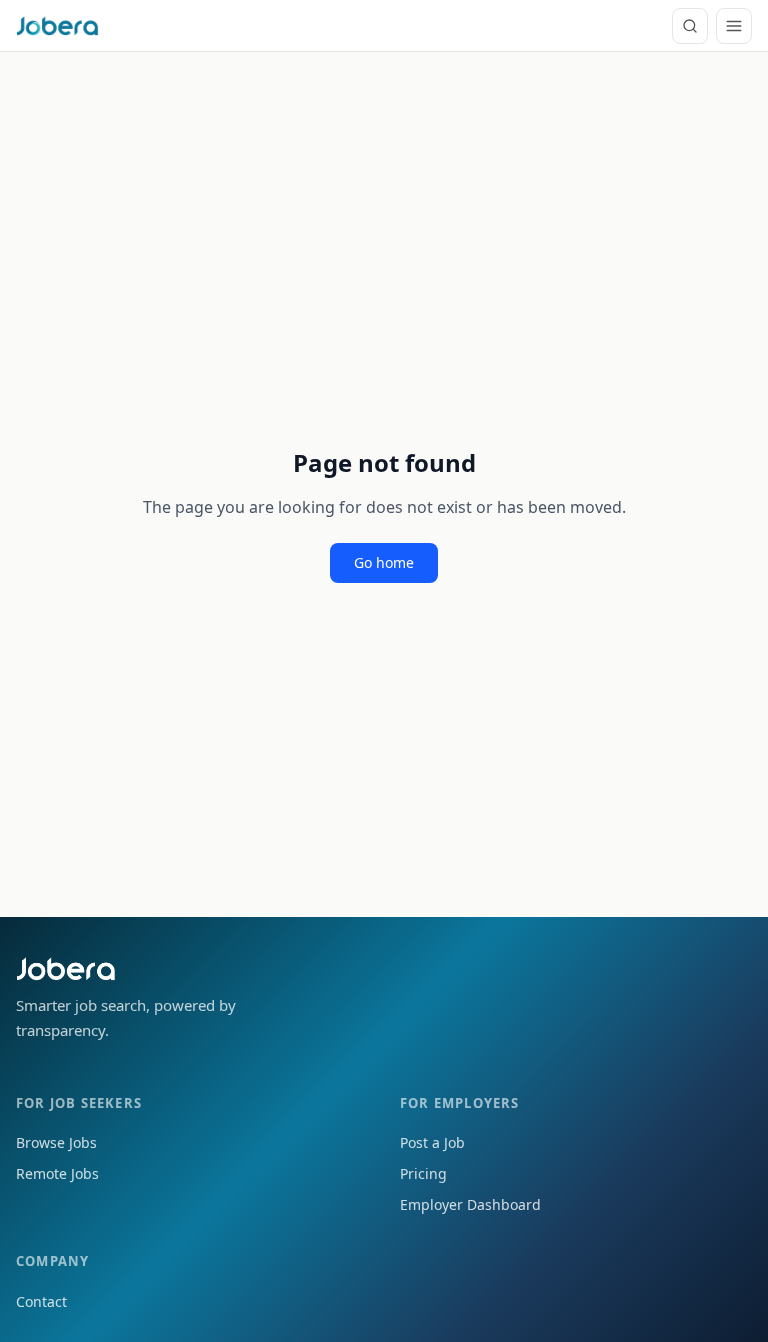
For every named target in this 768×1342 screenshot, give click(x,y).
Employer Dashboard (470, 1204)
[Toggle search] (690, 26)
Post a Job (432, 1142)
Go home (384, 562)
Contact (41, 1301)
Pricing (423, 1173)
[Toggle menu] (734, 26)
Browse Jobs (56, 1142)
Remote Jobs (57, 1173)
